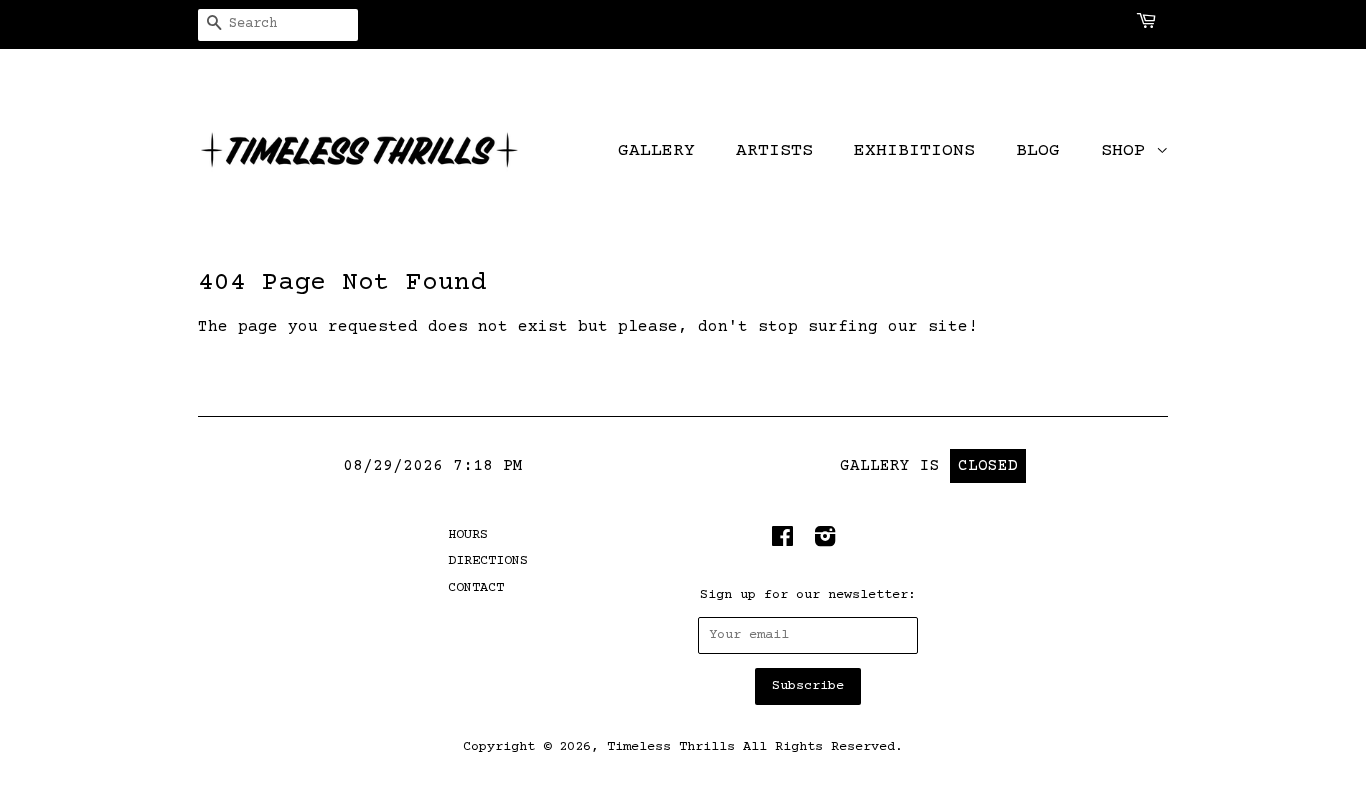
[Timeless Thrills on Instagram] (825, 542)
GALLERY (656, 151)
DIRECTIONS (488, 561)
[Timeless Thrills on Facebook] (782, 542)
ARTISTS (774, 151)
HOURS (468, 535)
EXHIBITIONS (914, 151)
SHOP (1128, 151)
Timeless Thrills (671, 747)
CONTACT (476, 588)
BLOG (1038, 151)
